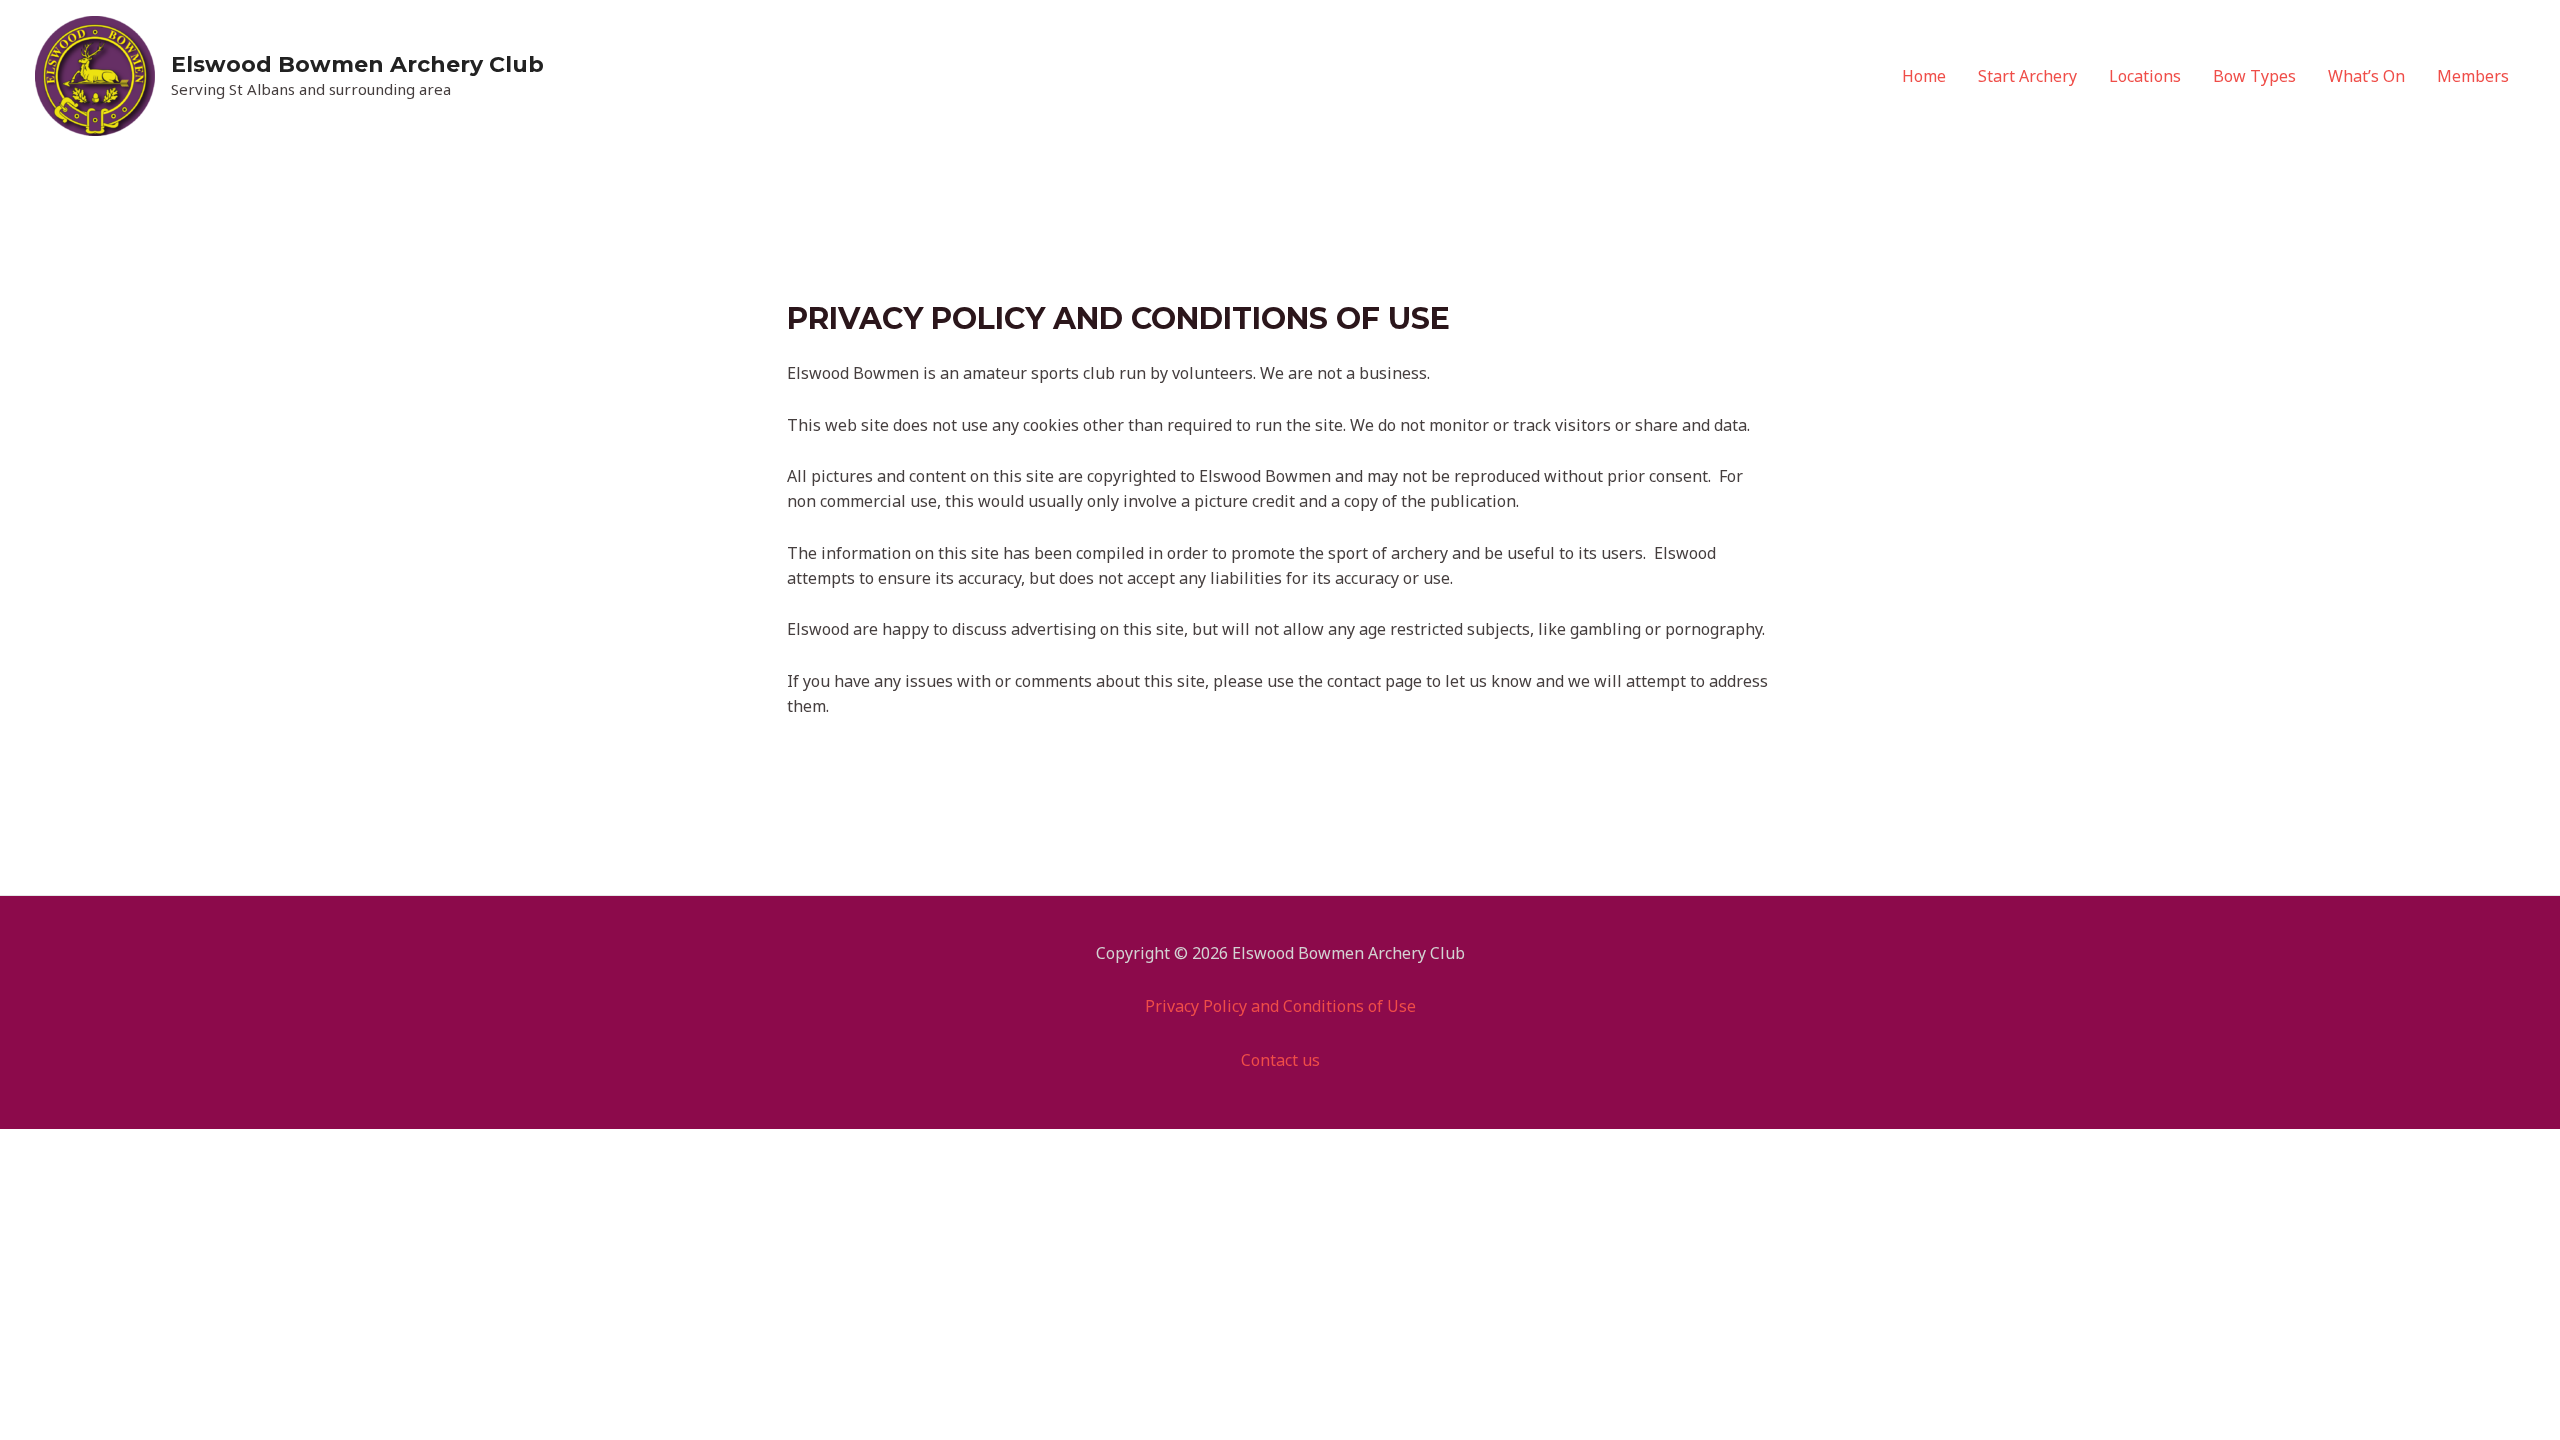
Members (2473, 76)
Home (1924, 76)
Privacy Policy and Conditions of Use (1280, 1006)
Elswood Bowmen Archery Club (357, 64)
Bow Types (2254, 76)
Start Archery (2027, 76)
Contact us (1280, 1060)
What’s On (2366, 76)
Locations (2145, 76)
